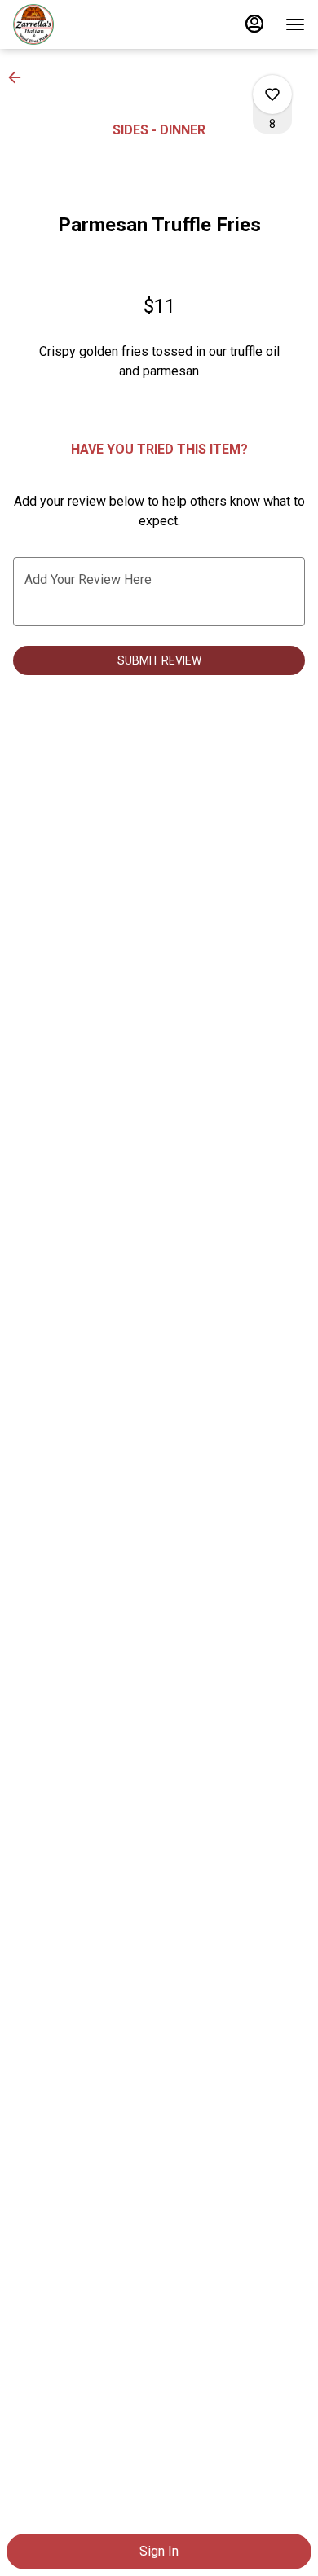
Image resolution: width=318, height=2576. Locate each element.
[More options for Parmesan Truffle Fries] (272, 94)
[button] (20, 77)
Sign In (159, 2551)
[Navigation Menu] (295, 24)
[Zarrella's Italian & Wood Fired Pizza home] (86, 24)
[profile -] (254, 24)
